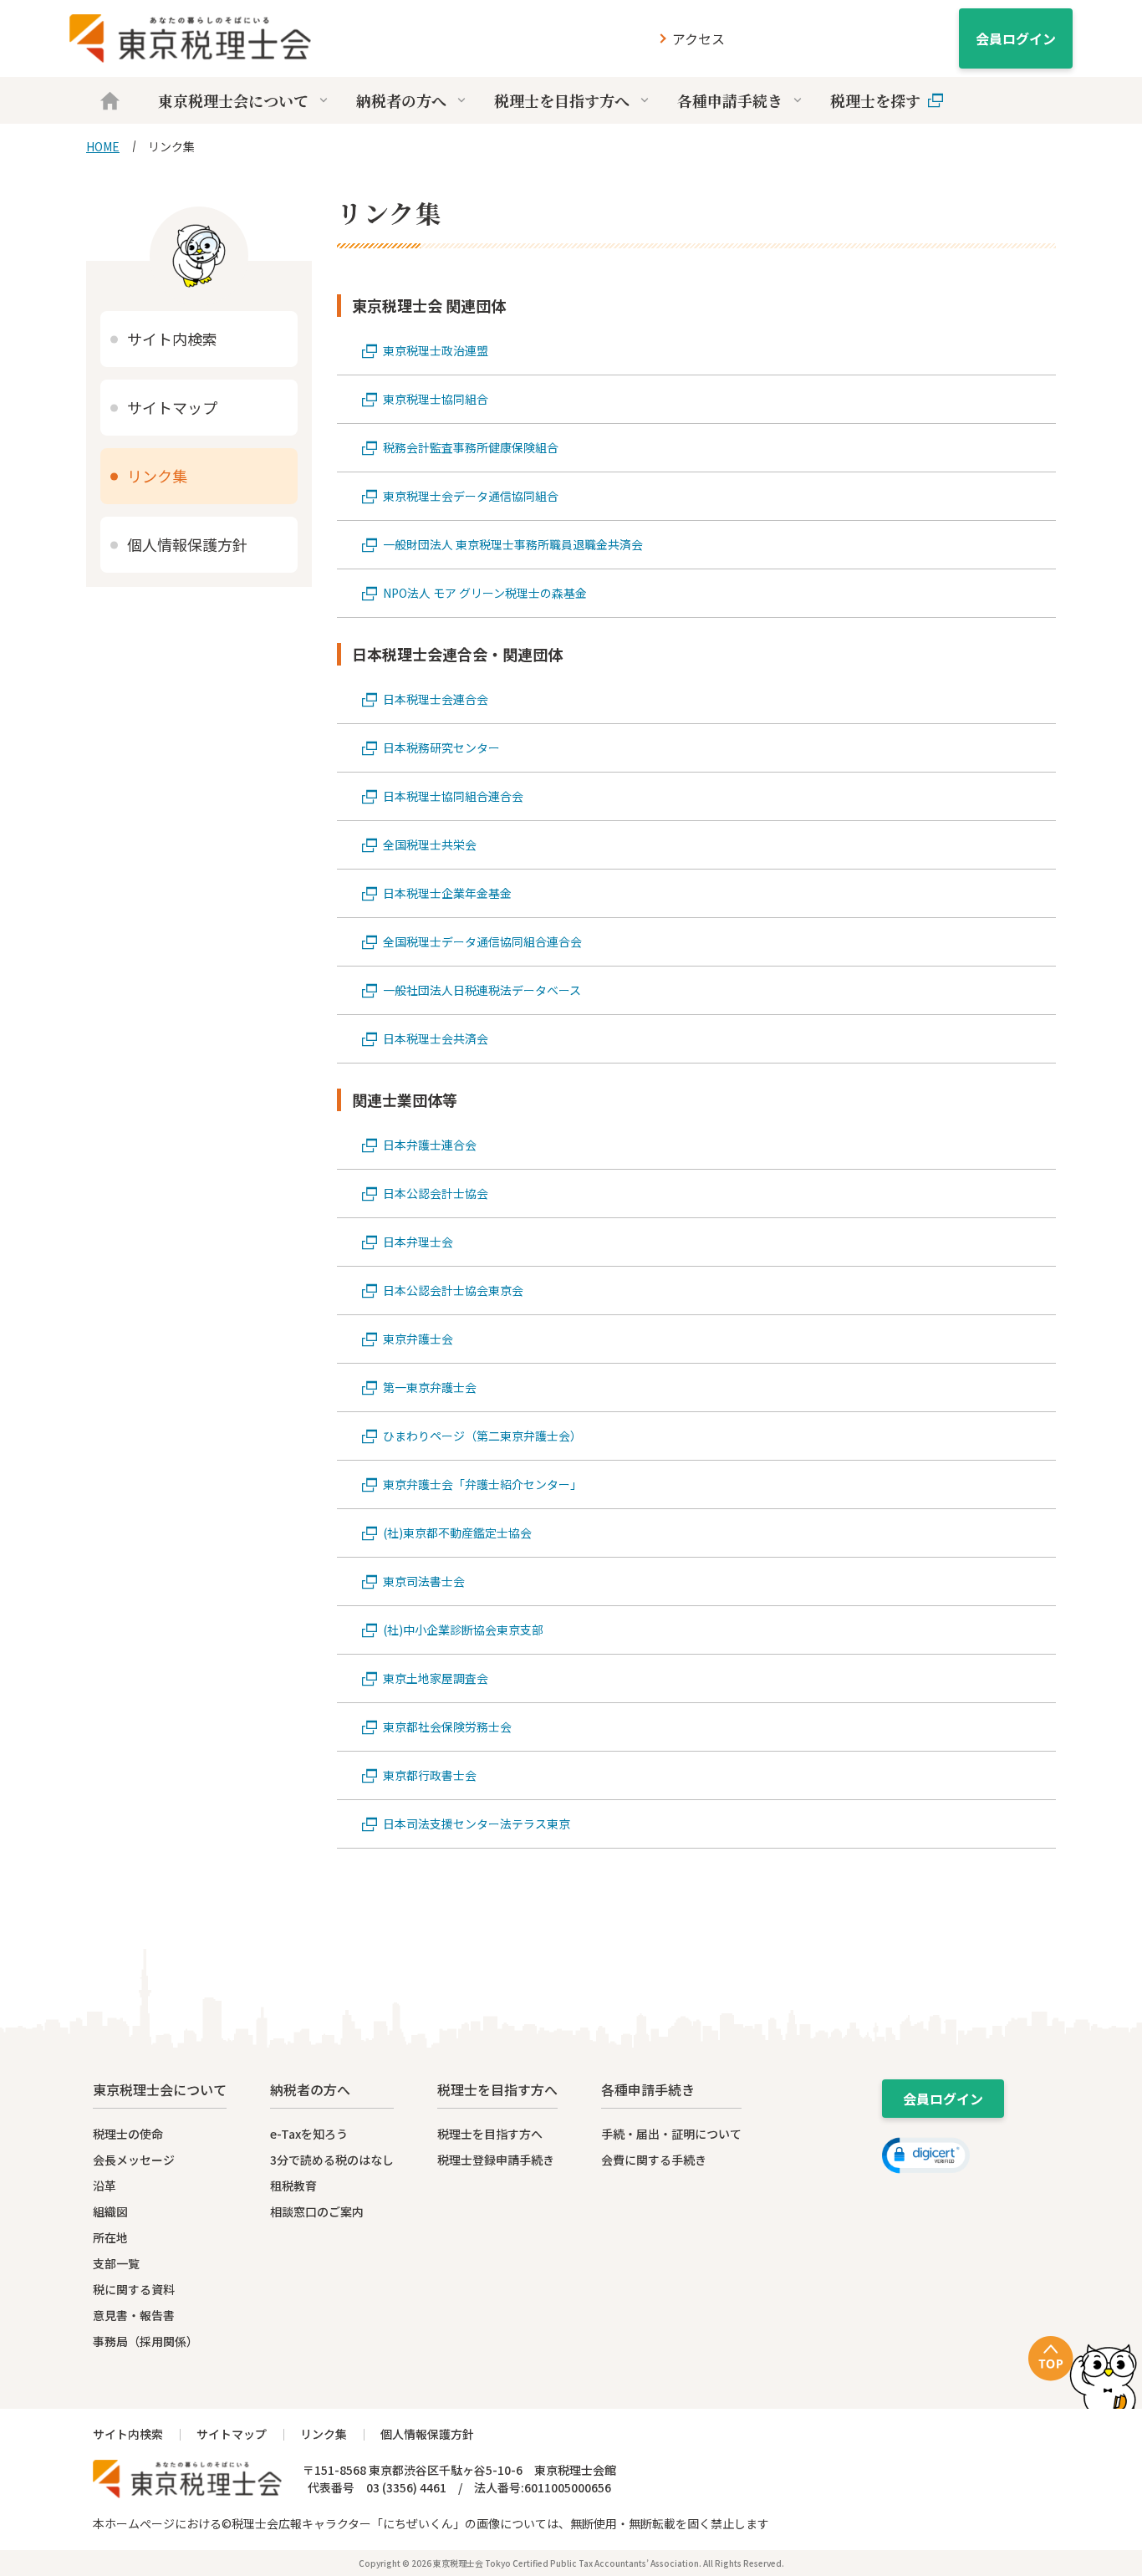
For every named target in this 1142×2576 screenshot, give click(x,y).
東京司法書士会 (424, 1581)
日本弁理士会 (418, 1242)
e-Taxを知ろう (309, 2134)
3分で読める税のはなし (332, 2160)
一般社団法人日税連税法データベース (482, 990)
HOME (103, 146)
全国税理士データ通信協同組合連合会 (482, 941)
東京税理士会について (233, 100)
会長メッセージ (134, 2160)
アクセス (698, 38)
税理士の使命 (128, 2134)
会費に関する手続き (654, 2160)
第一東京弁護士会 (430, 1387)
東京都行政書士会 (430, 1775)
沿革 (105, 2186)
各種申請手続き (730, 100)
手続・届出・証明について (671, 2134)
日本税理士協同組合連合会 (453, 796)
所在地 (110, 2237)
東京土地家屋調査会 (436, 1678)
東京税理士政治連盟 (436, 350)
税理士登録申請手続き (496, 2160)
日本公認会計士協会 (436, 1193)
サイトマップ (172, 407)
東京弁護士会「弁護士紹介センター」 (482, 1484)
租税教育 (293, 2186)
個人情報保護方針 (187, 544)
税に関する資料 (134, 2289)
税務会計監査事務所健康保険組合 (471, 447)
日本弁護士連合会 (430, 1145)
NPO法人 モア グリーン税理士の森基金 (485, 593)
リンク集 (157, 476)
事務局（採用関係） (145, 2341)
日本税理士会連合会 (436, 699)
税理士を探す (875, 100)
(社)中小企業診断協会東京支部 (463, 1630)
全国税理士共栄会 (430, 844)
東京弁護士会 (418, 1339)
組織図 (110, 2211)
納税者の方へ (401, 100)
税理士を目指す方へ (562, 100)
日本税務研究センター (441, 747)
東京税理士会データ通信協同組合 (471, 496)
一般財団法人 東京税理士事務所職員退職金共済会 (513, 544)
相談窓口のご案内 (317, 2211)
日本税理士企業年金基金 (447, 893)
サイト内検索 (172, 339)
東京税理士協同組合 (436, 399)
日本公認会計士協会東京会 (453, 1290)
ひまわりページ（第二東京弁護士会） (482, 1436)
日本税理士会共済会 (436, 1038)
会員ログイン (1016, 38)
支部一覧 (116, 2263)
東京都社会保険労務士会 (447, 1727)
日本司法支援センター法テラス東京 (477, 1824)
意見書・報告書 (134, 2315)
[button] (926, 2155)
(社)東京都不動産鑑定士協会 (457, 1533)
